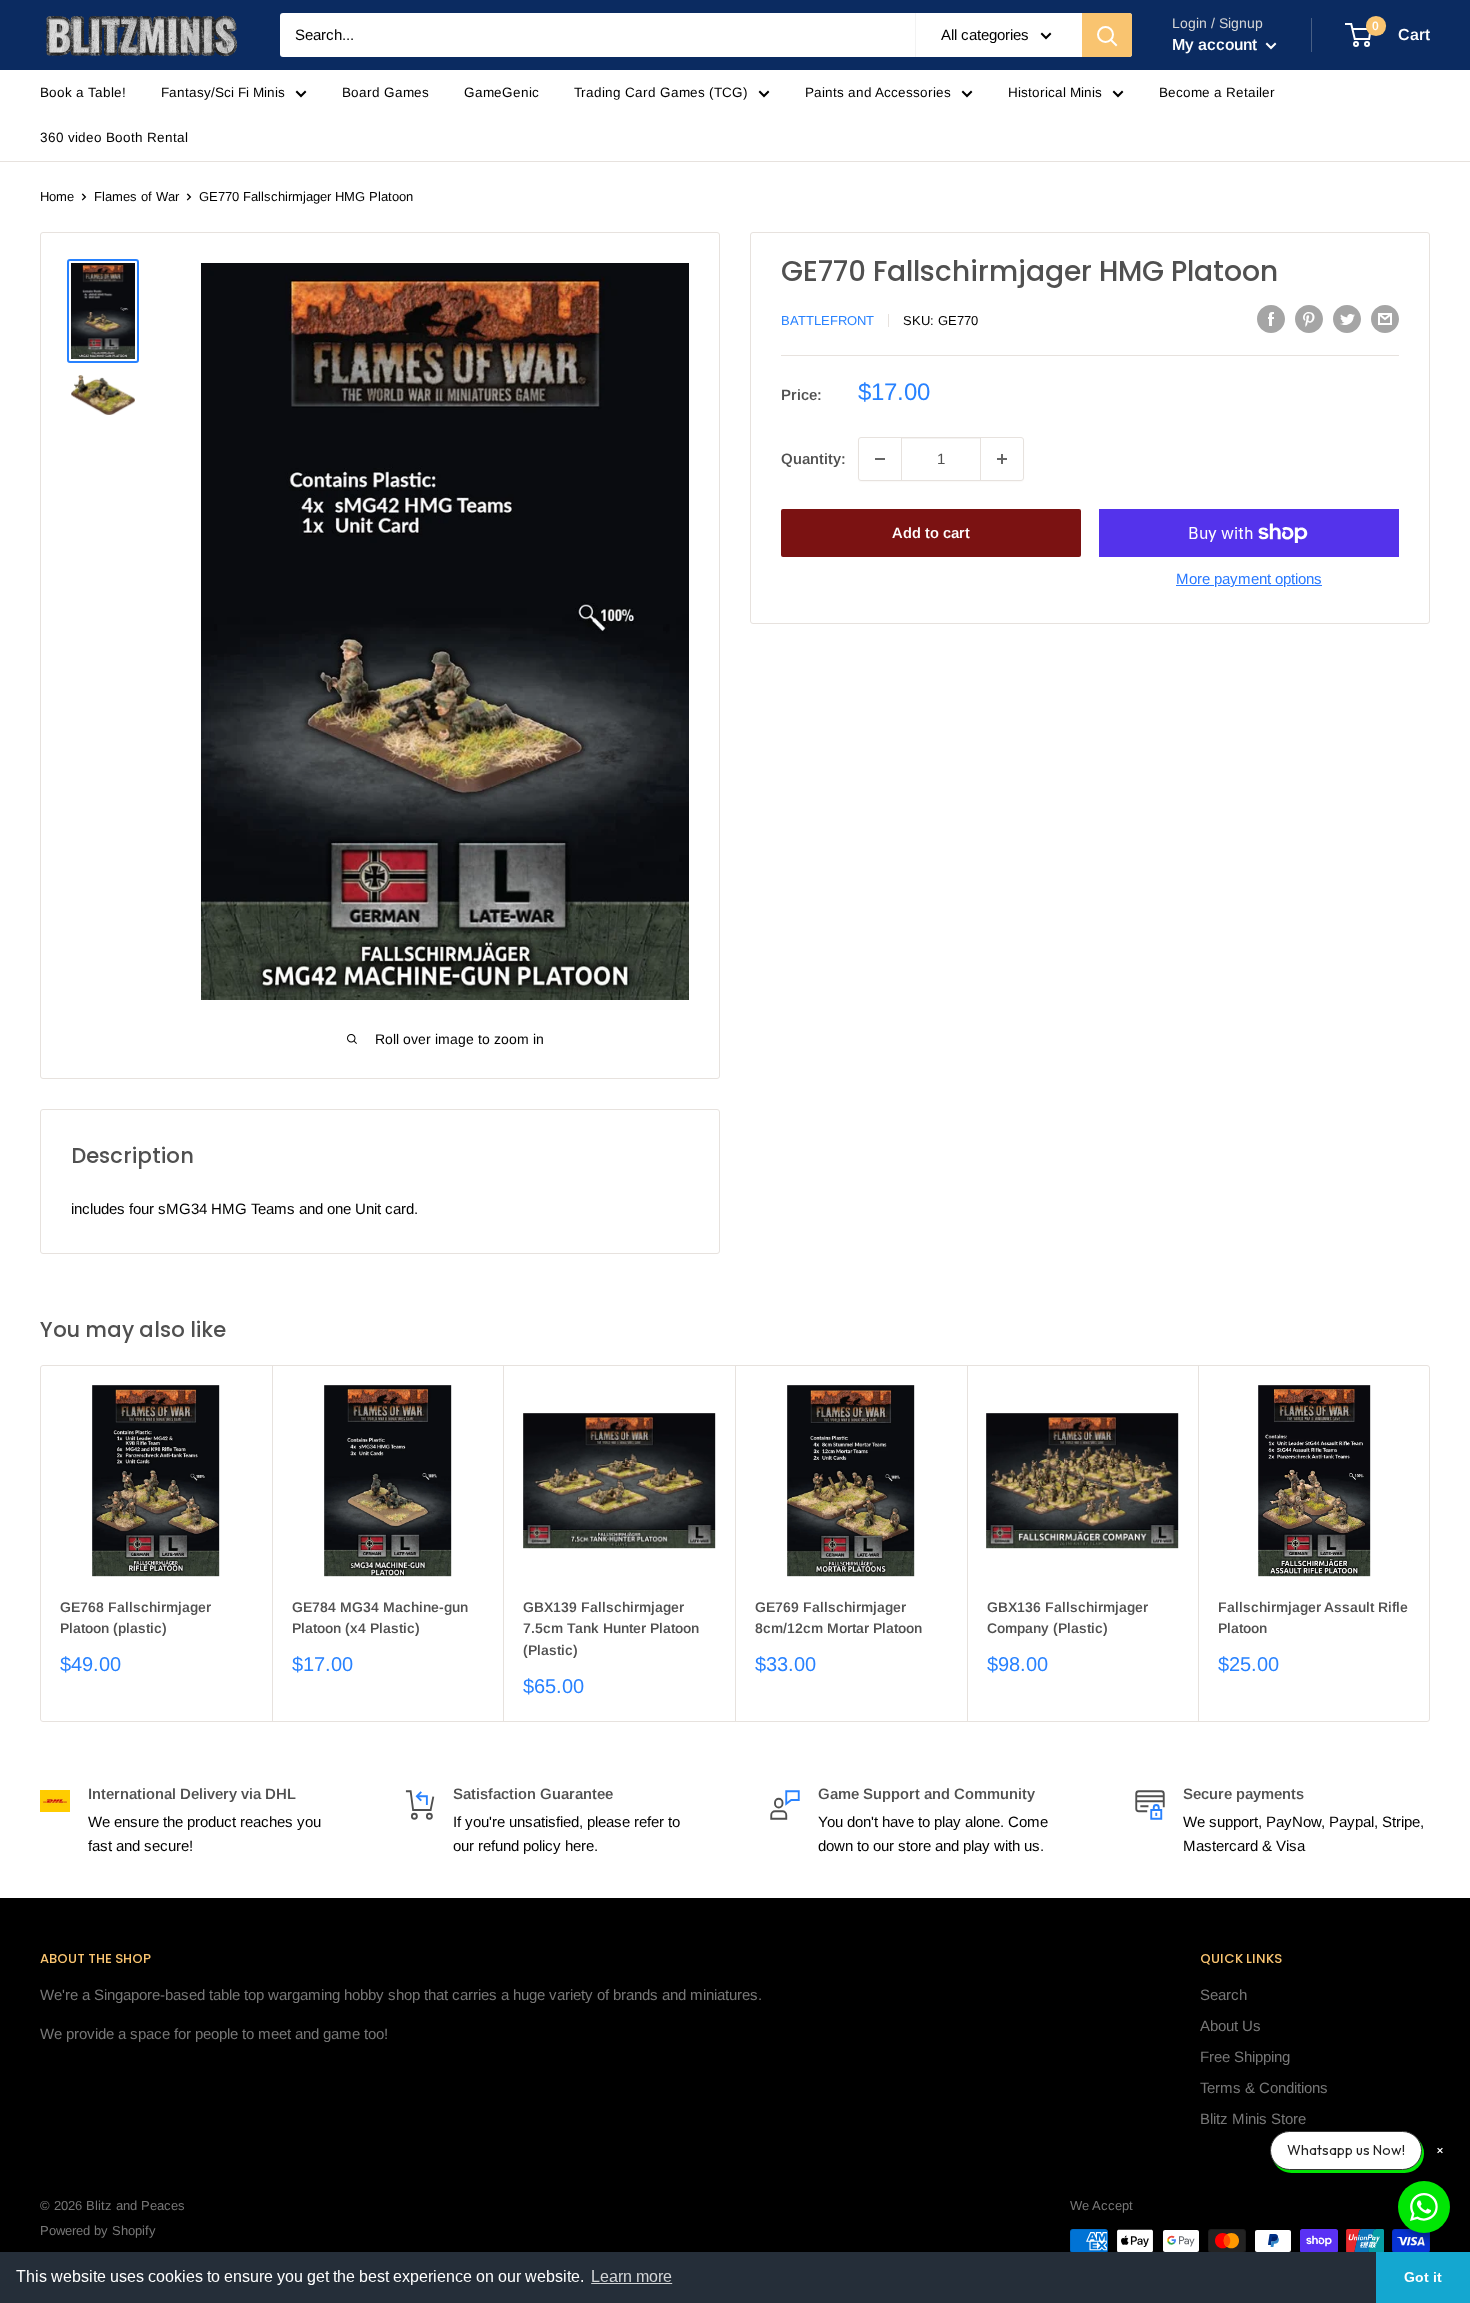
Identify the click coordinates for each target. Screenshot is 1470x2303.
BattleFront (827, 320)
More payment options (1249, 578)
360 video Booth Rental (114, 137)
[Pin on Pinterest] (1309, 318)
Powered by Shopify (98, 2230)
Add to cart (931, 532)
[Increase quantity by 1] (1002, 459)
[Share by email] (1385, 318)
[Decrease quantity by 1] (880, 459)
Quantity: (813, 458)
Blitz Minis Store (1253, 2118)
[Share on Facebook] (1271, 318)
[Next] (1430, 1543)
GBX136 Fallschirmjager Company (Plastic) (1067, 1618)
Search (1223, 1994)
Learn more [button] (631, 2276)
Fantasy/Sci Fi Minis (223, 92)
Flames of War (136, 196)
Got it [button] (1423, 2277)
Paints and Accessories (878, 92)
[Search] (1107, 35)
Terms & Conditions (1264, 2087)
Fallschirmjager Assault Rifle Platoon (1313, 1618)
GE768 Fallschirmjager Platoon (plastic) (135, 1618)
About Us (1230, 2025)
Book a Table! (83, 92)
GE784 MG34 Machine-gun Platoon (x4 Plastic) (380, 1618)
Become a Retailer (1217, 92)
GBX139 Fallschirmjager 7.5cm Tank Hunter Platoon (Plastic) (611, 1628)
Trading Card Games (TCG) (661, 92)
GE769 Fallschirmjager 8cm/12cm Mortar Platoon (838, 1618)
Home (57, 196)
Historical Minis (1055, 92)
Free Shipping (1245, 2056)
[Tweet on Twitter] (1347, 318)
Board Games (385, 92)
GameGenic (501, 92)
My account (1216, 44)
